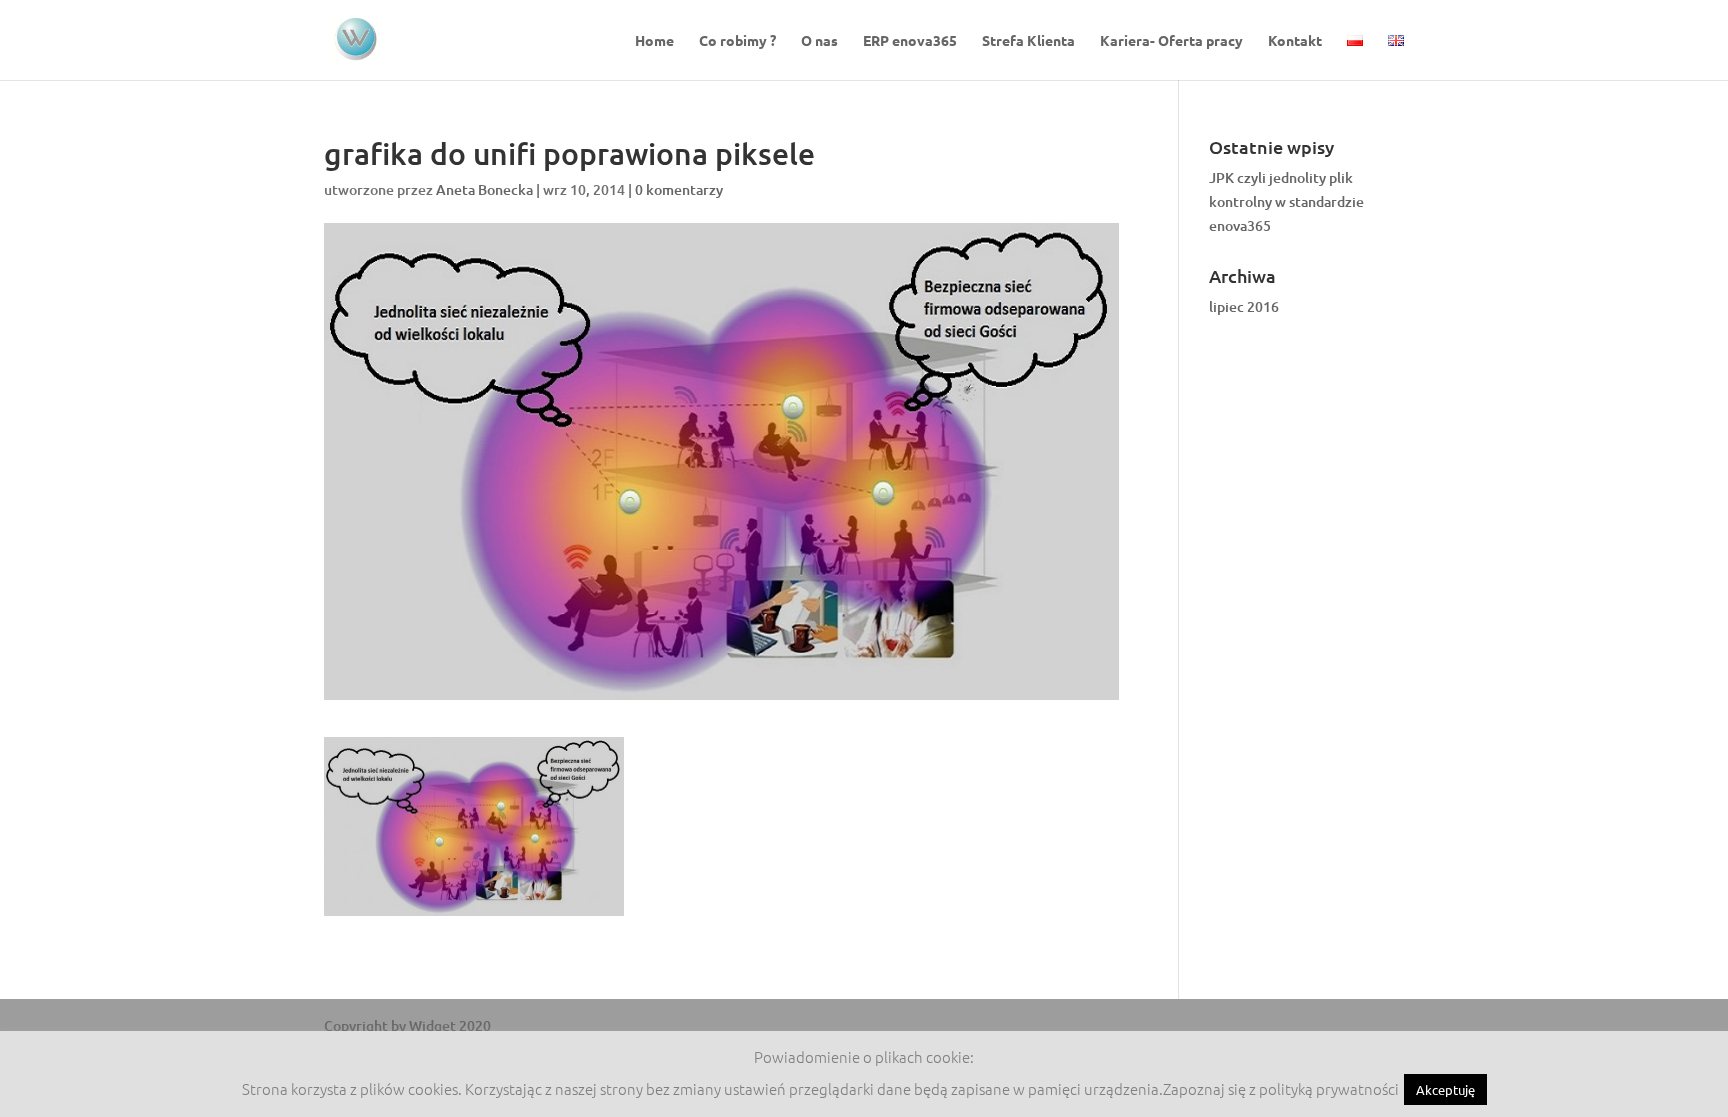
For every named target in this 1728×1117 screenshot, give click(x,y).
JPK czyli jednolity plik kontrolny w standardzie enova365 (1286, 201)
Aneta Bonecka (484, 189)
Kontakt (1295, 41)
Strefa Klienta (1028, 41)
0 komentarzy (679, 189)
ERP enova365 (910, 41)
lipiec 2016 (1244, 306)
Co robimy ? (737, 41)
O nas (819, 41)
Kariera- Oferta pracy (1171, 41)
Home (654, 41)
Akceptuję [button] (1445, 1089)
